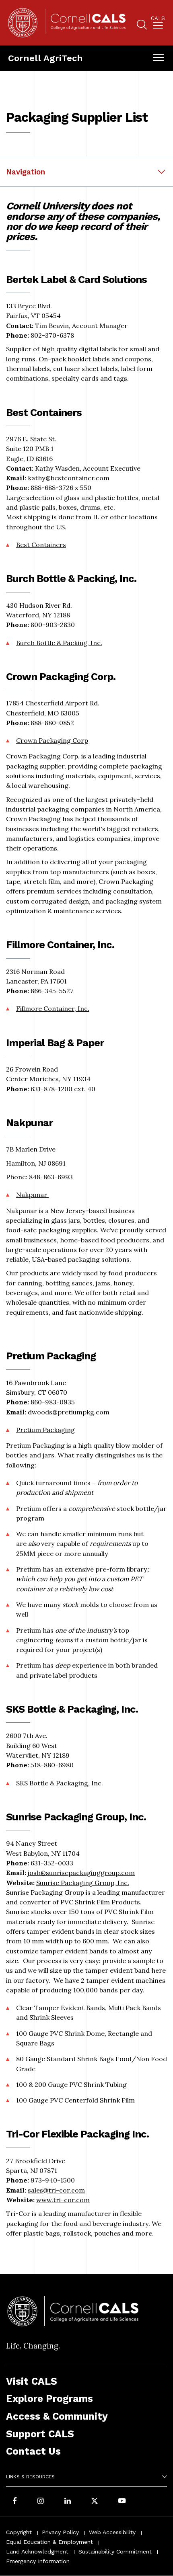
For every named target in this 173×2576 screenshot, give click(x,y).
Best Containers (41, 545)
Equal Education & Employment (49, 2542)
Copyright (19, 2532)
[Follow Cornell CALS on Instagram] (41, 2502)
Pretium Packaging (45, 1430)
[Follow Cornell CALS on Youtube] (122, 2502)
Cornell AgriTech (45, 58)
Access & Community (57, 2416)
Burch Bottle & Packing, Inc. (59, 643)
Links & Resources (30, 2477)
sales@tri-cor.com (56, 2190)
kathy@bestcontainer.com (69, 478)
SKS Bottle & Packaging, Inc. (60, 1783)
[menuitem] (158, 24)
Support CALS (40, 2434)
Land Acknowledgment (37, 2551)
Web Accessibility (112, 2532)
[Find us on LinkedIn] (68, 2502)
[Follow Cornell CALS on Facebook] (15, 2502)
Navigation (26, 172)
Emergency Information (38, 2561)
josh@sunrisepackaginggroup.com (81, 1873)
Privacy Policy (60, 2532)
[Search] (142, 26)
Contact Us (33, 2451)
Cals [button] (158, 18)
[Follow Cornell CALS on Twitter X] (95, 2502)
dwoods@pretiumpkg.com (69, 1412)
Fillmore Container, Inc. (53, 1008)
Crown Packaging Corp (52, 740)
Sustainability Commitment (115, 2551)
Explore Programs (49, 2399)
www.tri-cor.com (63, 2200)
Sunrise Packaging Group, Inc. (83, 1883)
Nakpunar (32, 1195)
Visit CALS (32, 2381)
